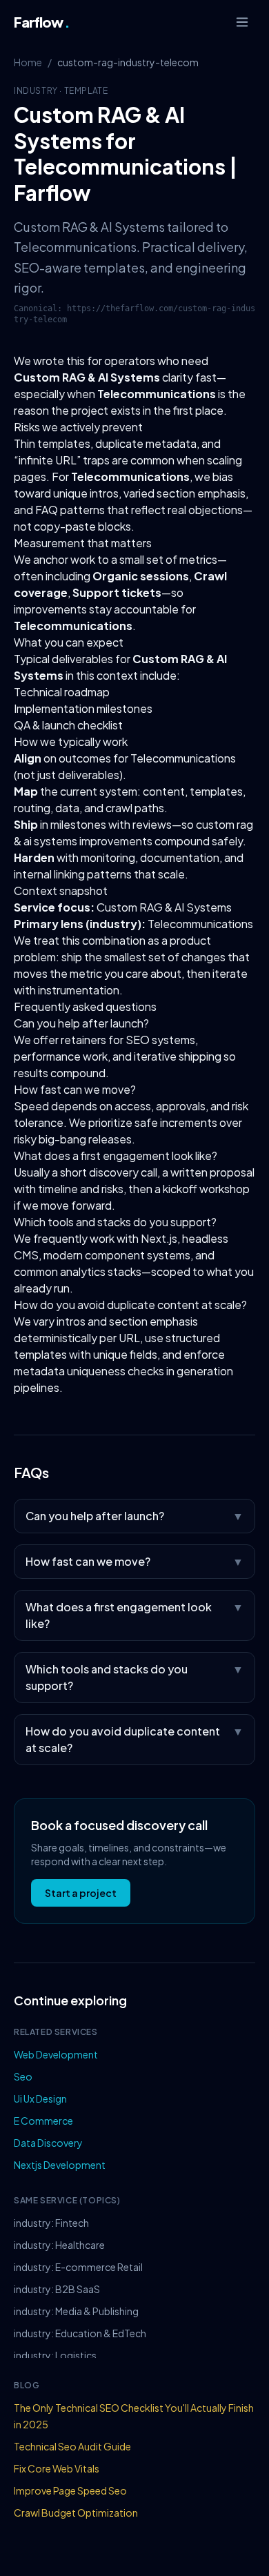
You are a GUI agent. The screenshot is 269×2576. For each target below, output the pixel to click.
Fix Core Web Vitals (57, 2468)
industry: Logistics (55, 2355)
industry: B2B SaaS (57, 2289)
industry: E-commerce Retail (78, 2267)
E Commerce (43, 2121)
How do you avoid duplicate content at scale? (130, 1305)
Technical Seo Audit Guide (72, 2446)
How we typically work (71, 741)
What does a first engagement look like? (116, 1156)
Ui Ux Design (40, 2098)
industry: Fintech (51, 2223)
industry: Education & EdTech (80, 2333)
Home (28, 62)
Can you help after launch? (81, 1023)
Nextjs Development (60, 2165)
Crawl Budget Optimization (76, 2513)
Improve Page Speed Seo (70, 2490)
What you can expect (69, 642)
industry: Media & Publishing (76, 2311)
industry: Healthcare (59, 2245)
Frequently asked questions (85, 1006)
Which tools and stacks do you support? (115, 1222)
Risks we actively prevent (78, 427)
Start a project (81, 1893)
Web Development (56, 2054)
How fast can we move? (75, 1089)
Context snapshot (61, 891)
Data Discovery (48, 2143)
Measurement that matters (83, 543)
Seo (23, 2076)
